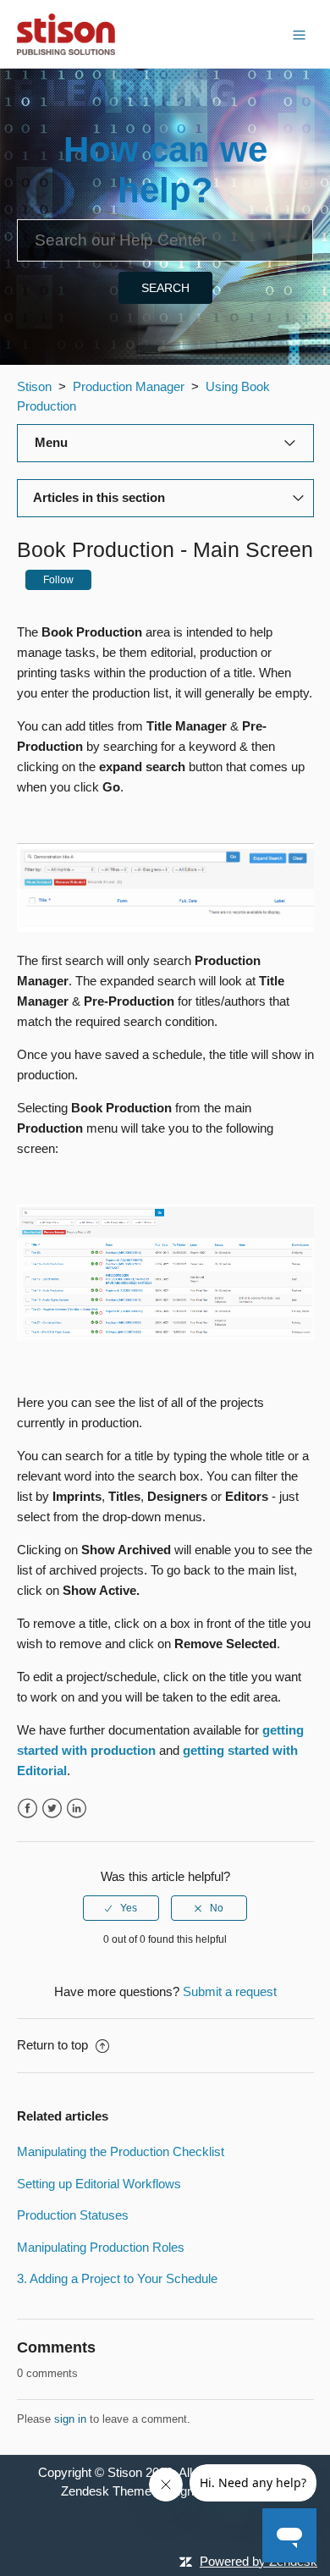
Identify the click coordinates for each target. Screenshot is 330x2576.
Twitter (52, 1809)
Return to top (54, 2045)
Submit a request (230, 1991)
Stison (34, 386)
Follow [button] (58, 580)
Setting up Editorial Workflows (99, 2184)
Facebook (27, 1809)
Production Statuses (73, 2215)
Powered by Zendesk (258, 2561)
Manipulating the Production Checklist (121, 2151)
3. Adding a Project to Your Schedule (117, 2278)
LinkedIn (77, 1809)
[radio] (121, 1908)
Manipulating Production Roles (101, 2247)
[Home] (66, 33)
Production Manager (129, 386)
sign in (70, 2419)
